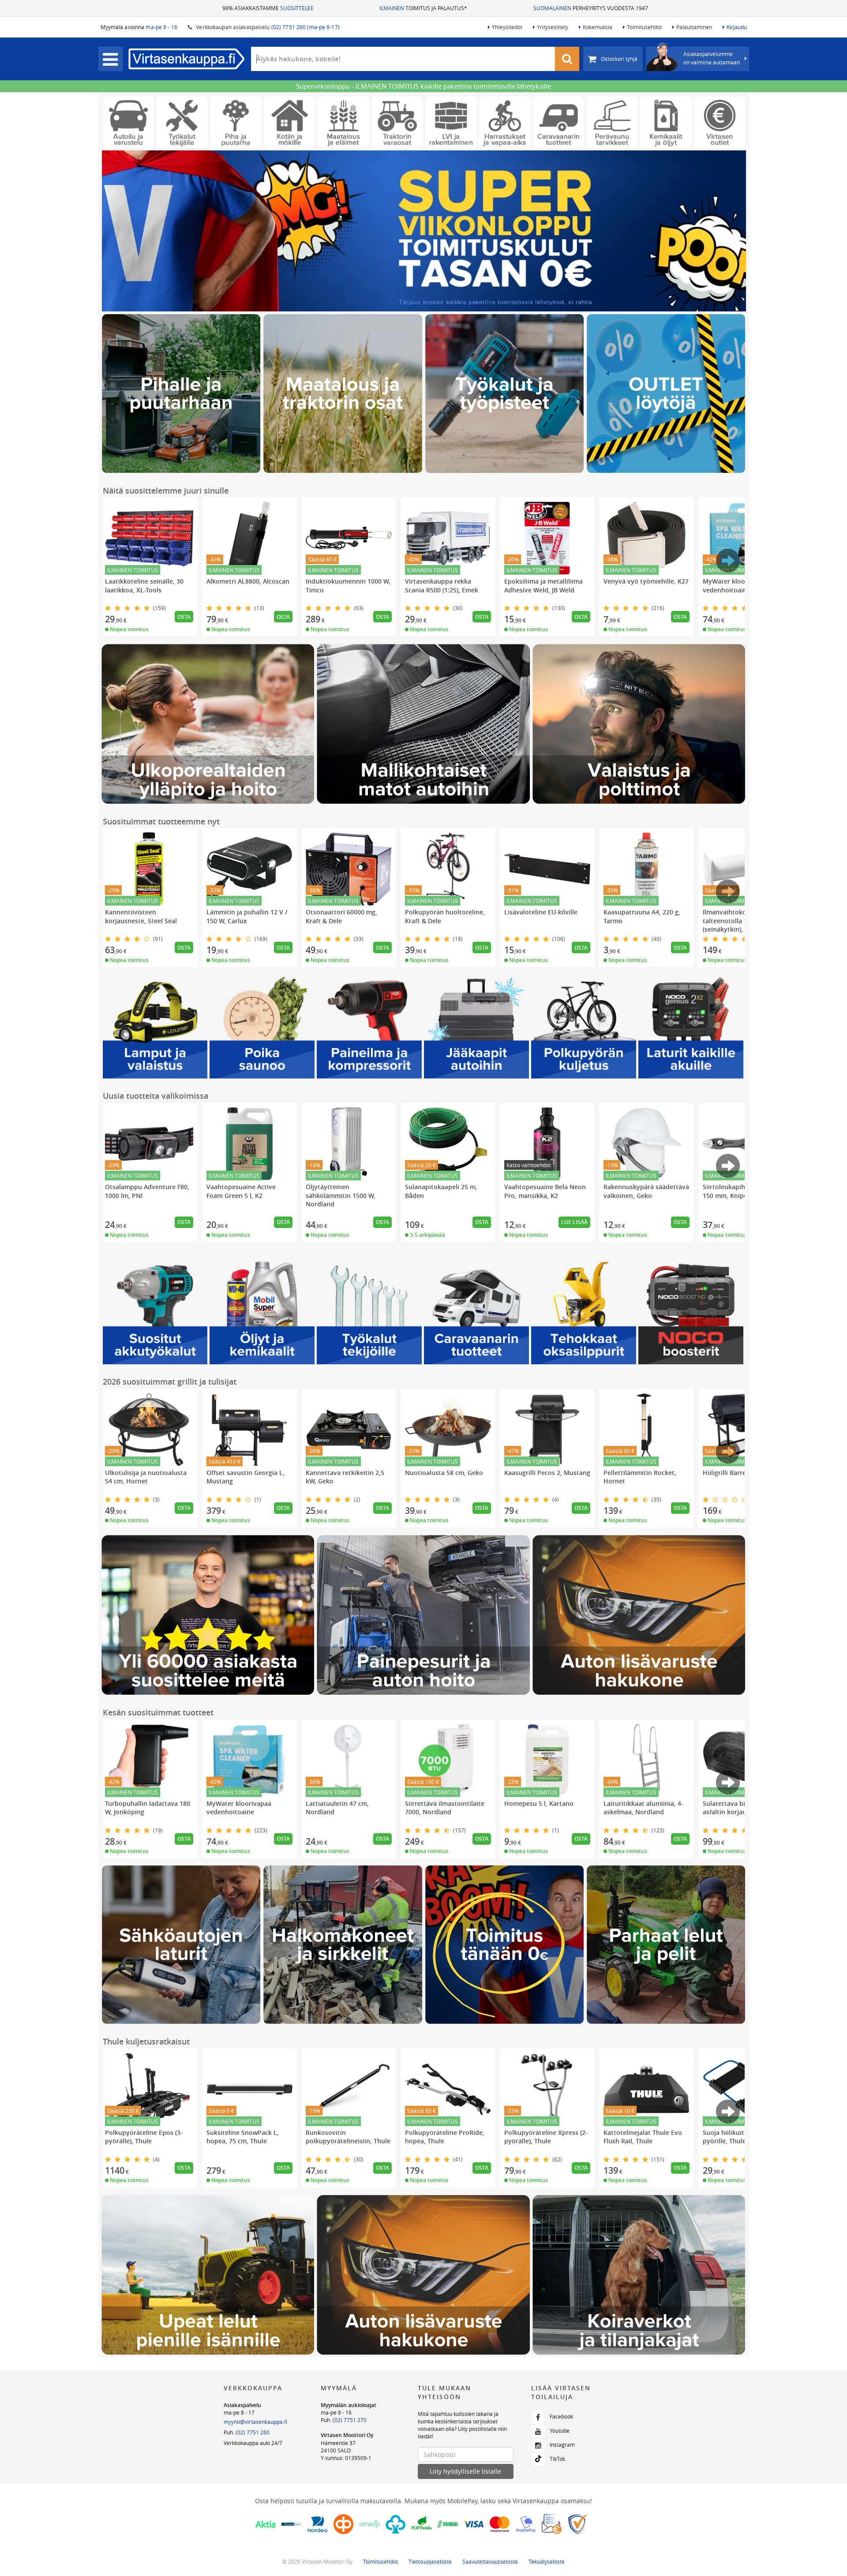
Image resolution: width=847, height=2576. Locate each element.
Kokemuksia (598, 27)
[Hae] (567, 59)
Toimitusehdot (644, 27)
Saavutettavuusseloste (490, 2561)
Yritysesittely (553, 27)
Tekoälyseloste (547, 2561)
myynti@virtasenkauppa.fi (255, 2422)
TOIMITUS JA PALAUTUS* (423, 8)
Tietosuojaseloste (430, 2561)
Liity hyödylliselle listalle (465, 2471)
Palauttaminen (694, 27)
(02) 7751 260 (253, 2432)
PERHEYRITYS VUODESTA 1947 (591, 8)
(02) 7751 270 (350, 2420)
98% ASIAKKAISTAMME (268, 8)
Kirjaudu (737, 27)
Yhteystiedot (507, 27)
